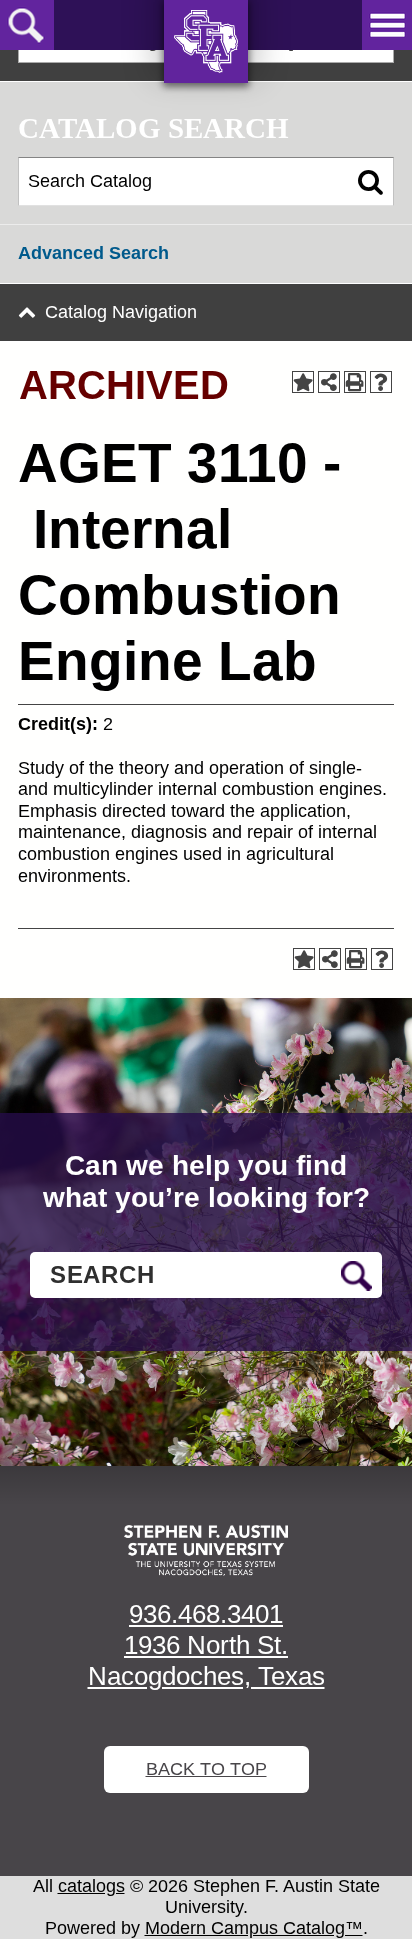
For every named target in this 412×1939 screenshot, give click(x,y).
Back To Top (206, 1769)
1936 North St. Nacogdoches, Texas (206, 1660)
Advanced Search (93, 253)
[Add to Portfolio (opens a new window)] (303, 382)
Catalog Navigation (121, 312)
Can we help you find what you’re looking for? (206, 1181)
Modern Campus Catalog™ (254, 1928)
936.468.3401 (206, 1614)
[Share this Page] (329, 382)
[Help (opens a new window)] (381, 382)
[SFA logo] (206, 1550)
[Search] (370, 182)
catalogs (91, 1886)
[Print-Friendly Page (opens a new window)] (355, 382)
